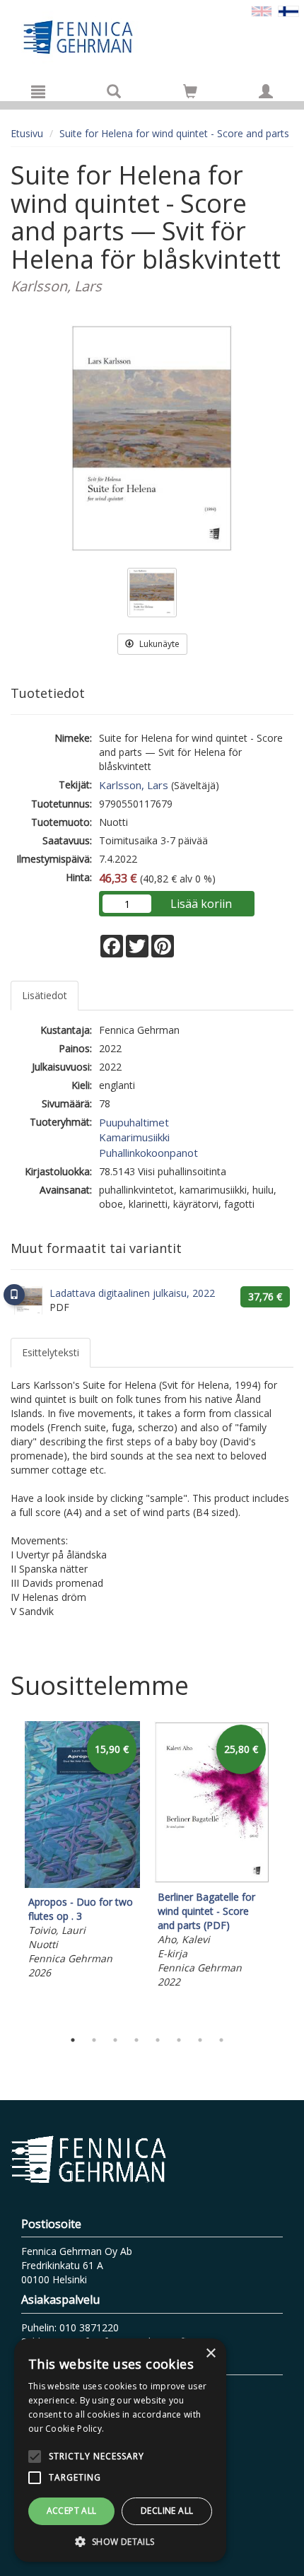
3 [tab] (115, 2040)
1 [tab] (73, 2040)
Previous (7, 1872)
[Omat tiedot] (266, 91)
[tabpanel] (82, 1852)
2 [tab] (94, 2040)
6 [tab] (179, 2040)
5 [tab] (158, 2040)
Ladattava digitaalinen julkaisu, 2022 (132, 1293)
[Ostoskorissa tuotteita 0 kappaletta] (190, 94)
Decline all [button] (167, 2511)
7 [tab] (200, 2040)
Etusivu (27, 133)
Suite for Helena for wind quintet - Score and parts (174, 133)
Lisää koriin (201, 904)
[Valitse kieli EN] (262, 10)
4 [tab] (136, 2040)
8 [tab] (221, 2040)
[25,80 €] (212, 1879)
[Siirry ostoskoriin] (190, 91)
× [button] (210, 2354)
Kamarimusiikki (134, 1137)
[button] (120, 2541)
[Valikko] (38, 91)
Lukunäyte (158, 644)
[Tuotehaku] (114, 91)
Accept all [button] (72, 2511)
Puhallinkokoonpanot (148, 1153)
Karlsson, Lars (134, 785)
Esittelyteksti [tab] (51, 1352)
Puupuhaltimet (134, 1122)
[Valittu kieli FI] (288, 10)
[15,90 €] (82, 1884)
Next (286, 1872)
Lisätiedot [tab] (45, 995)
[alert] (120, 2450)
